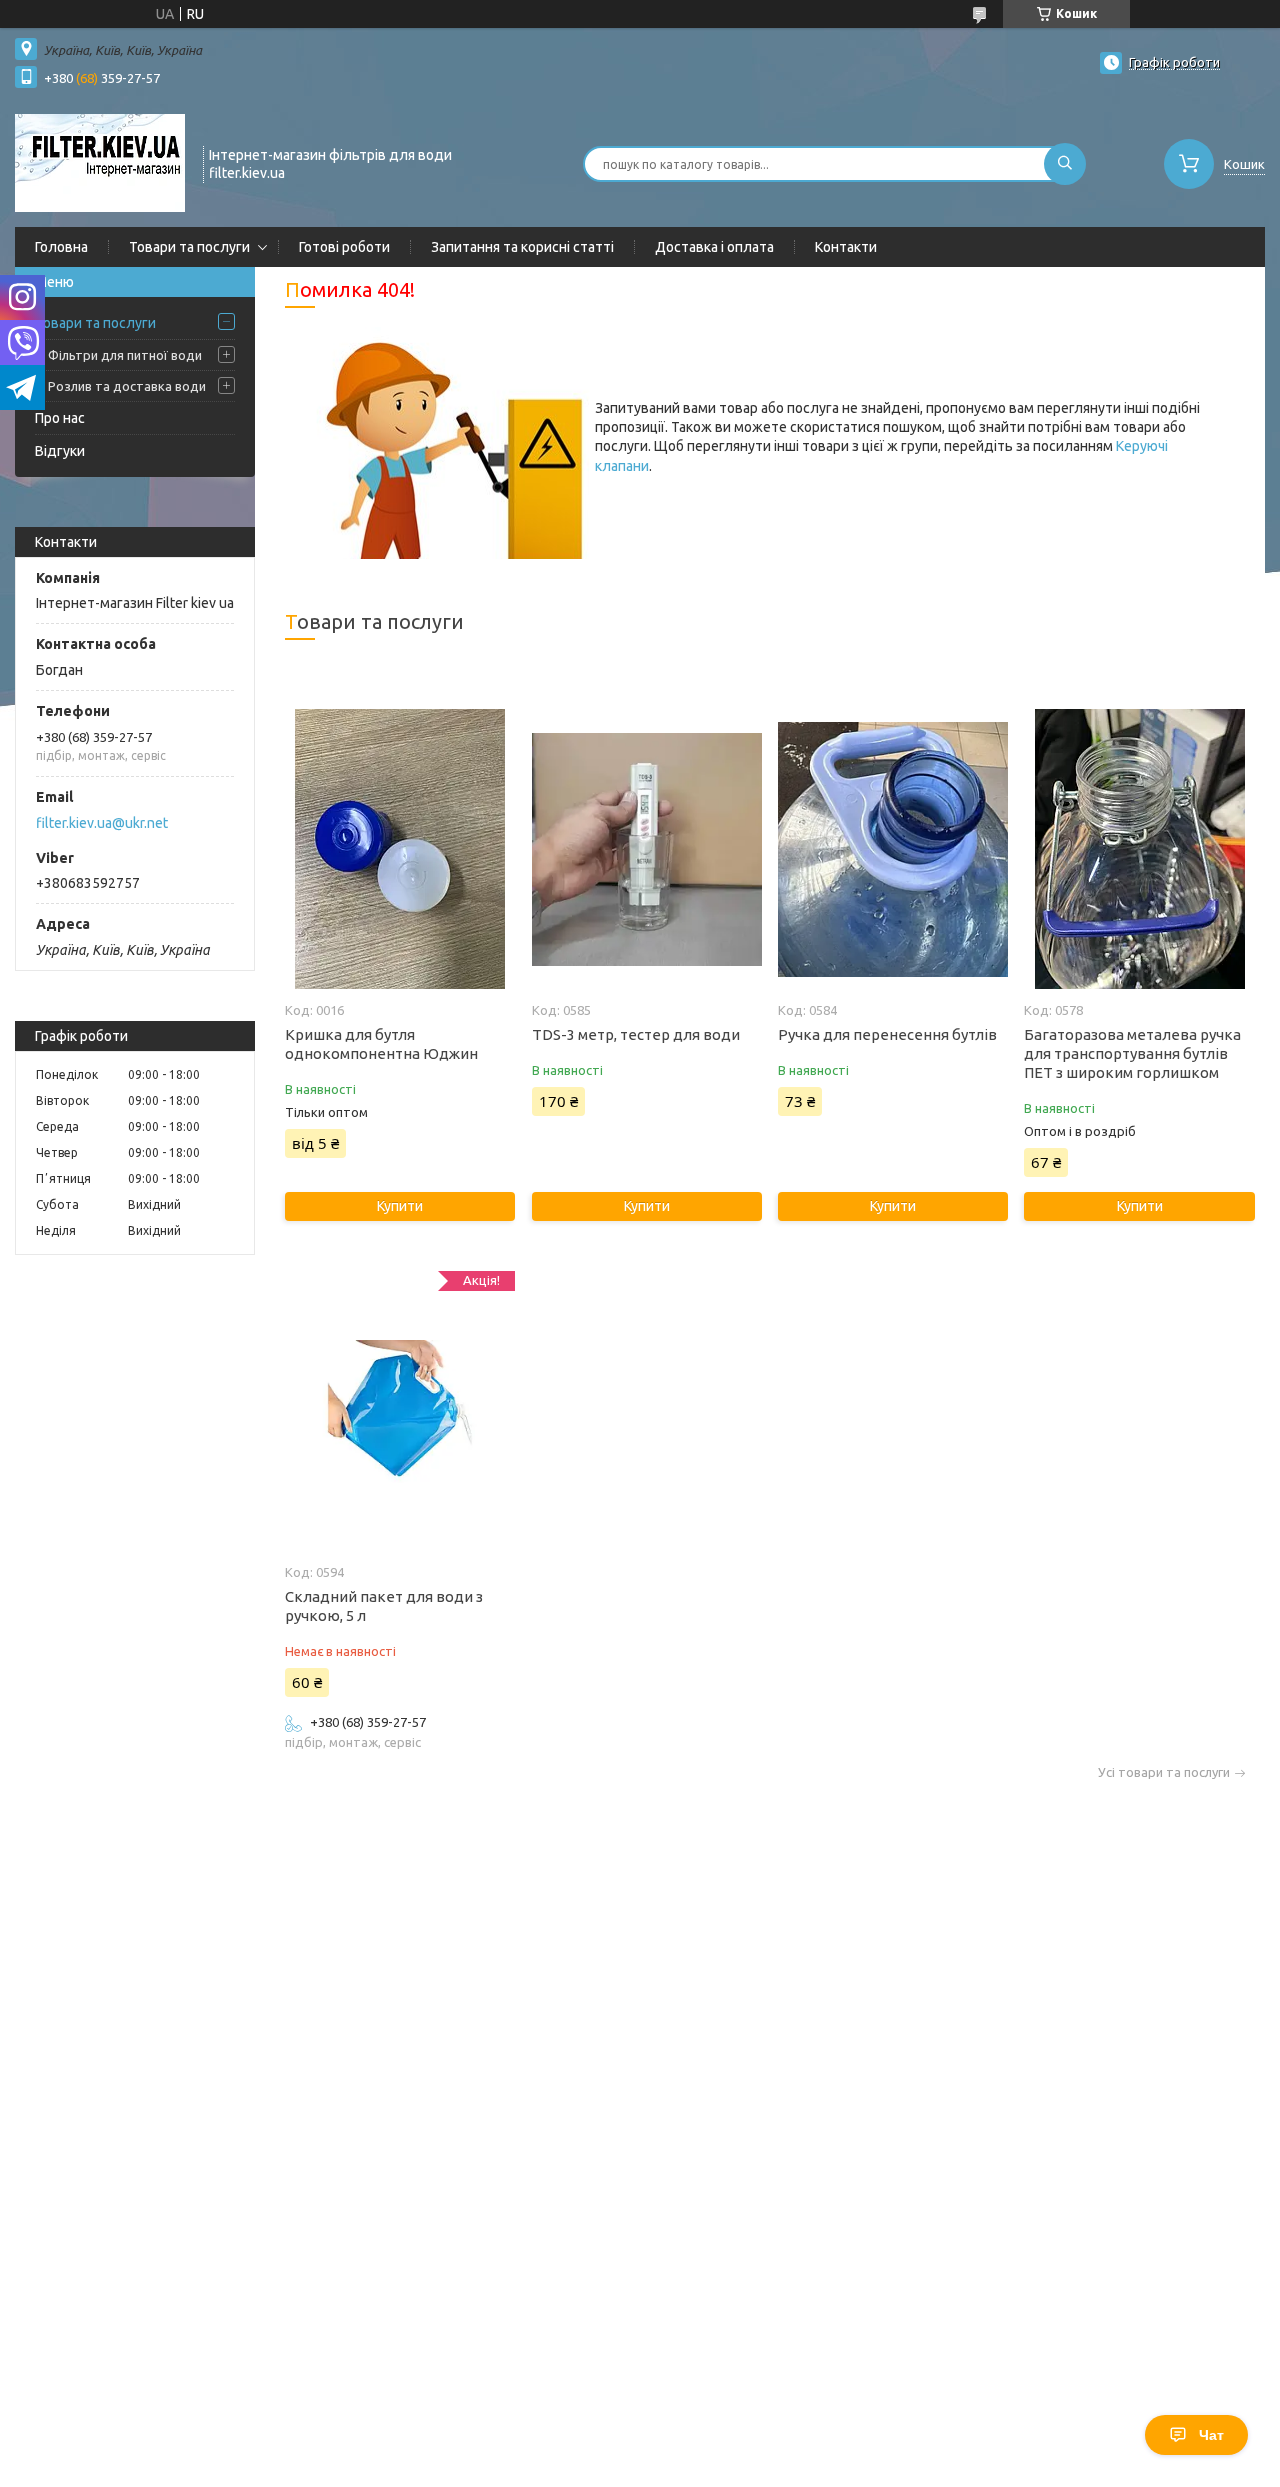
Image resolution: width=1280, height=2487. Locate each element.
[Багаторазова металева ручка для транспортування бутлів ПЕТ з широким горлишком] (1139, 849)
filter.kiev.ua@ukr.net (102, 823)
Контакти (846, 247)
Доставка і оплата (714, 247)
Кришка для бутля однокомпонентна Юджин (381, 1044)
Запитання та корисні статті (522, 247)
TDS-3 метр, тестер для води (636, 1034)
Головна (61, 247)
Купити (400, 1206)
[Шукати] (1065, 164)
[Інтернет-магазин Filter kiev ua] (100, 162)
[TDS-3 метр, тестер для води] (647, 849)
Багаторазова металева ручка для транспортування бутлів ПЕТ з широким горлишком (1132, 1053)
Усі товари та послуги (1164, 1772)
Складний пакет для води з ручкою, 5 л (384, 1606)
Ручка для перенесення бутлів (887, 1034)
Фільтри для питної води (125, 355)
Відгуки (60, 451)
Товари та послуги (189, 247)
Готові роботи (344, 247)
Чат (1211, 2435)
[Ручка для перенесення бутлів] (893, 849)
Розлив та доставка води (127, 386)
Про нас (60, 418)
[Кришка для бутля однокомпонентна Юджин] (400, 849)
